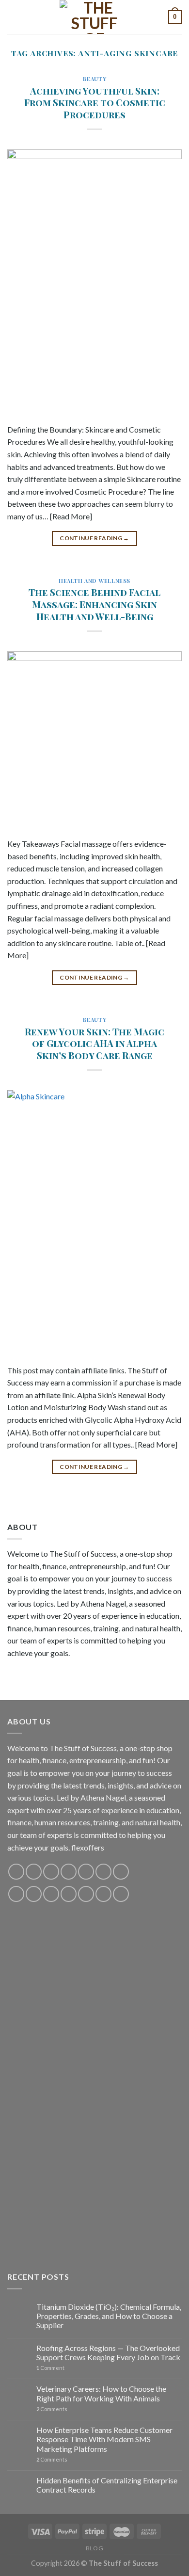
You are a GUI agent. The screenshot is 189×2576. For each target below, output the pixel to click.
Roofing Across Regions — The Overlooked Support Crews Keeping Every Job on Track (108, 2352)
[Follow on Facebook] (16, 1872)
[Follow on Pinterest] (86, 1872)
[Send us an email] (69, 1872)
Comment (50, 2368)
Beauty (94, 79)
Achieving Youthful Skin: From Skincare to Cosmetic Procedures (95, 103)
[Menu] (13, 17)
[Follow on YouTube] (103, 1872)
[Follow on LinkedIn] (86, 1894)
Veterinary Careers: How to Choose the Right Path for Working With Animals (101, 2393)
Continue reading (94, 538)
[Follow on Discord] (121, 1872)
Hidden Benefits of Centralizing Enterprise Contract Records (107, 2485)
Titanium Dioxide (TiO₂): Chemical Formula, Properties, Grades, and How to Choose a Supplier (109, 2316)
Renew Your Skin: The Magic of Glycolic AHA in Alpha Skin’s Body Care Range (94, 1044)
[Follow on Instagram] (34, 1872)
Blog (94, 2548)
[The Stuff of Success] (94, 17)
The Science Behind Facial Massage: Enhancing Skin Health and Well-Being (94, 604)
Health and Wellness (94, 581)
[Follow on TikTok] (51, 1872)
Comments (52, 2409)
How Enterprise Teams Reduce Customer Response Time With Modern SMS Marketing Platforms (104, 2439)
